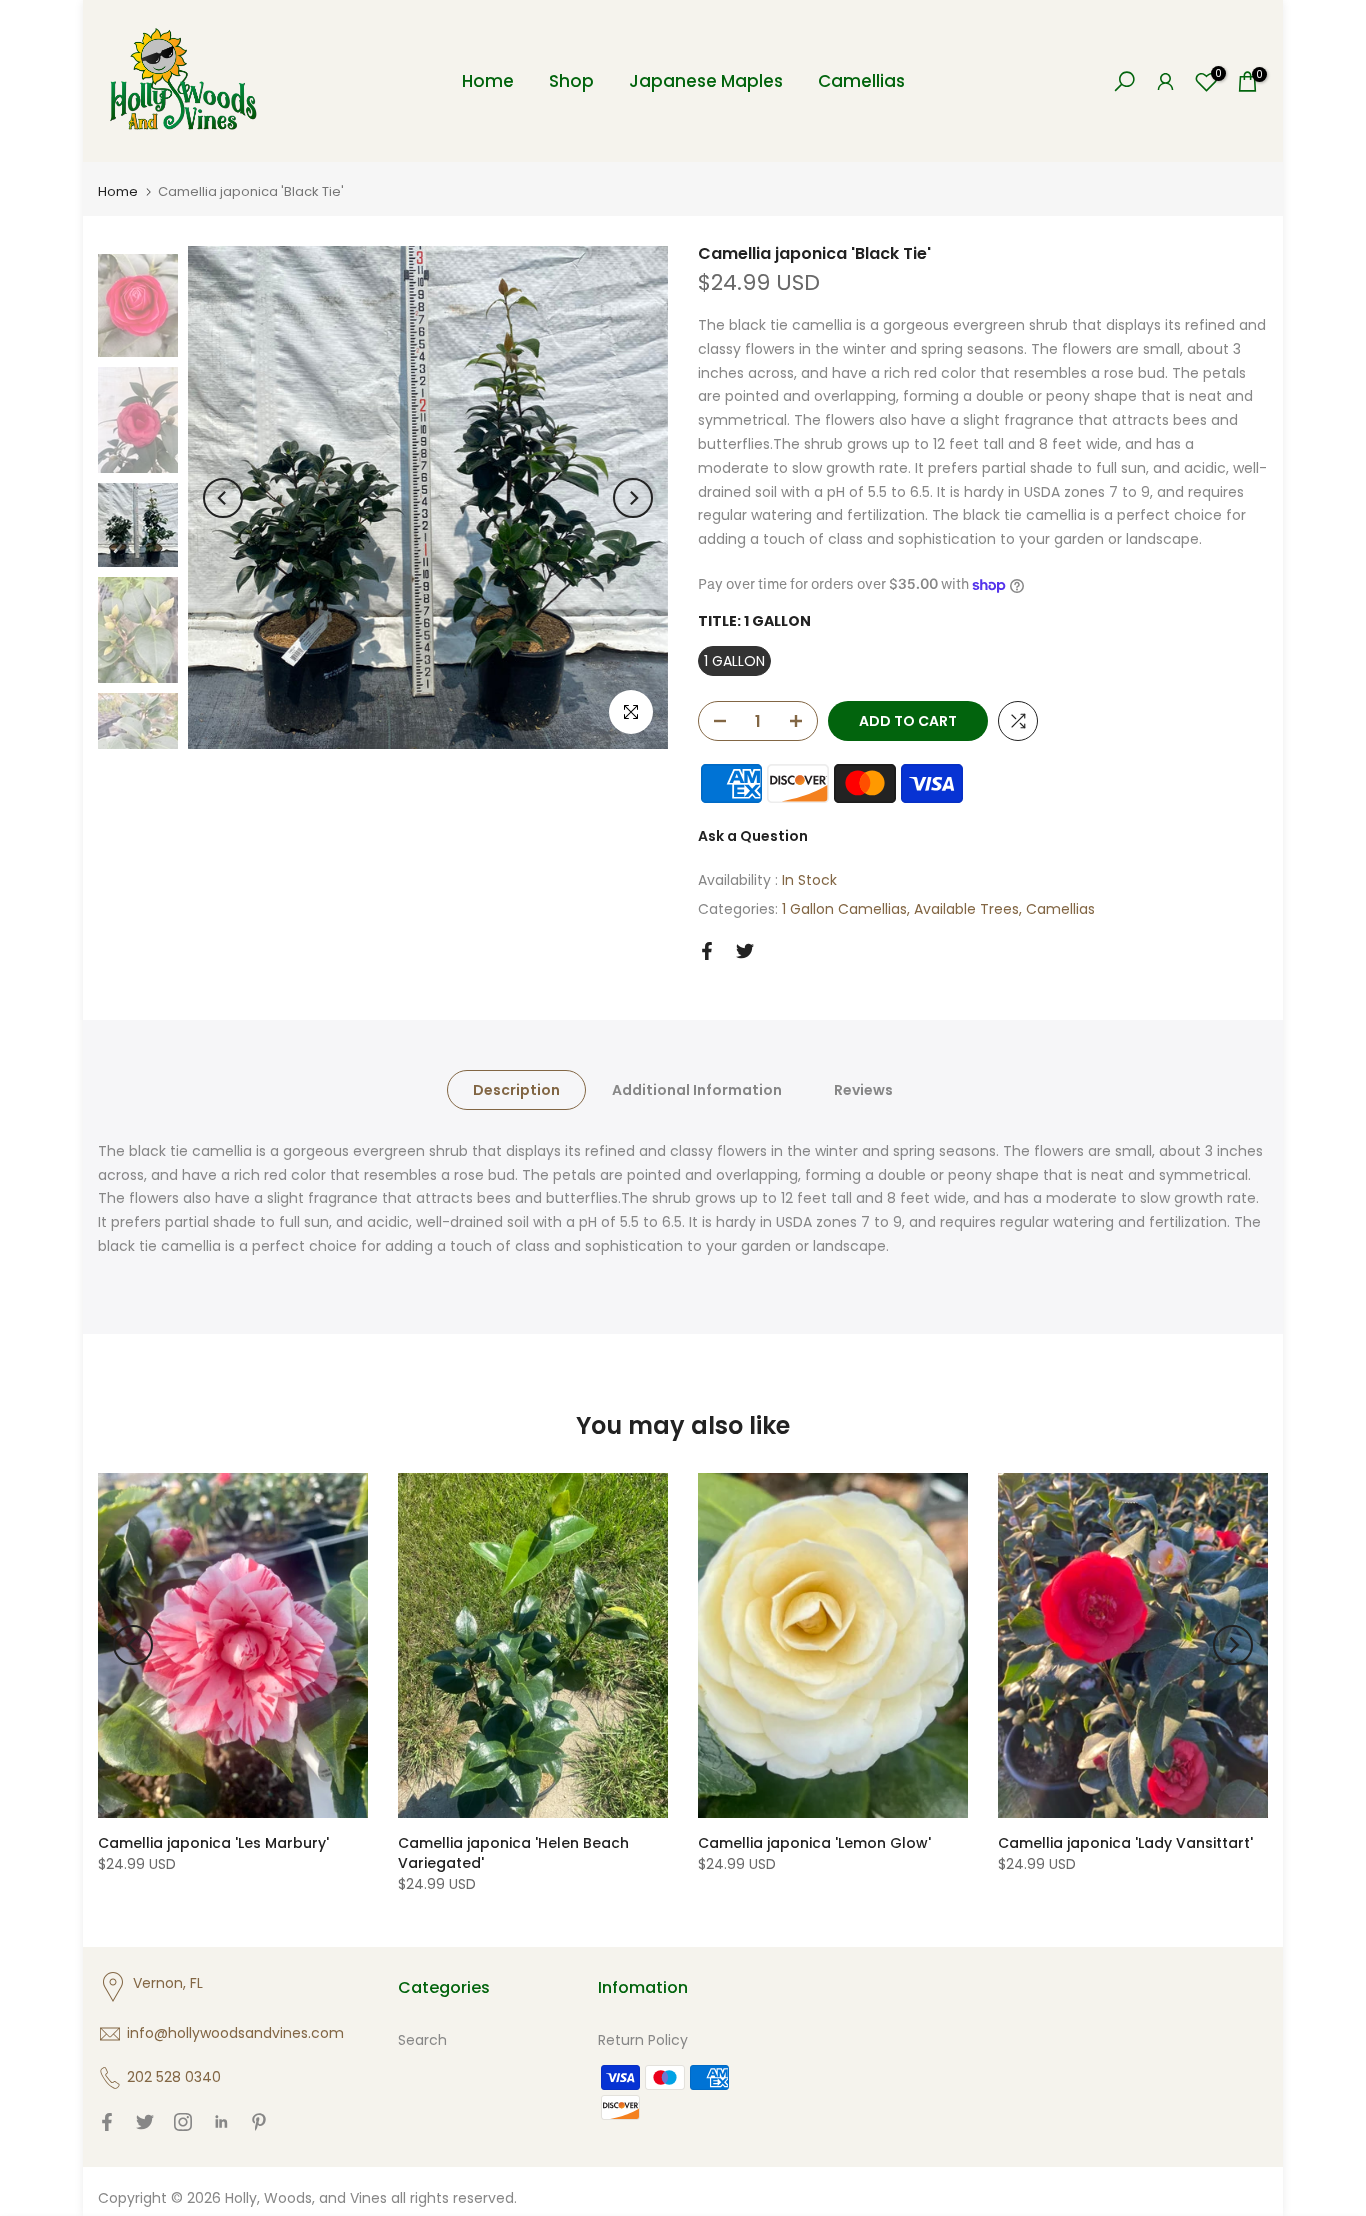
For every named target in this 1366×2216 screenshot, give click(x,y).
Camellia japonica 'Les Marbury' (213, 1843)
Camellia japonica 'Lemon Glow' (814, 1843)
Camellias (861, 81)
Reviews (863, 1089)
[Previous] (223, 498)
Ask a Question (753, 836)
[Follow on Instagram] (183, 2122)
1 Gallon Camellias (844, 909)
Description (516, 1089)
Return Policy (643, 2040)
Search (422, 2040)
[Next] (633, 498)
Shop (571, 81)
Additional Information (697, 1089)
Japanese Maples (706, 81)
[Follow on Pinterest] (259, 2122)
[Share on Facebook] (707, 951)
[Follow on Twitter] (145, 2122)
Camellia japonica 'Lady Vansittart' (1125, 1843)
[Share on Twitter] (745, 951)
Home (488, 81)
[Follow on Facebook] (107, 2122)
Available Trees (966, 909)
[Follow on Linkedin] (221, 2122)
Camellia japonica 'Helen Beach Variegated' (513, 1853)
